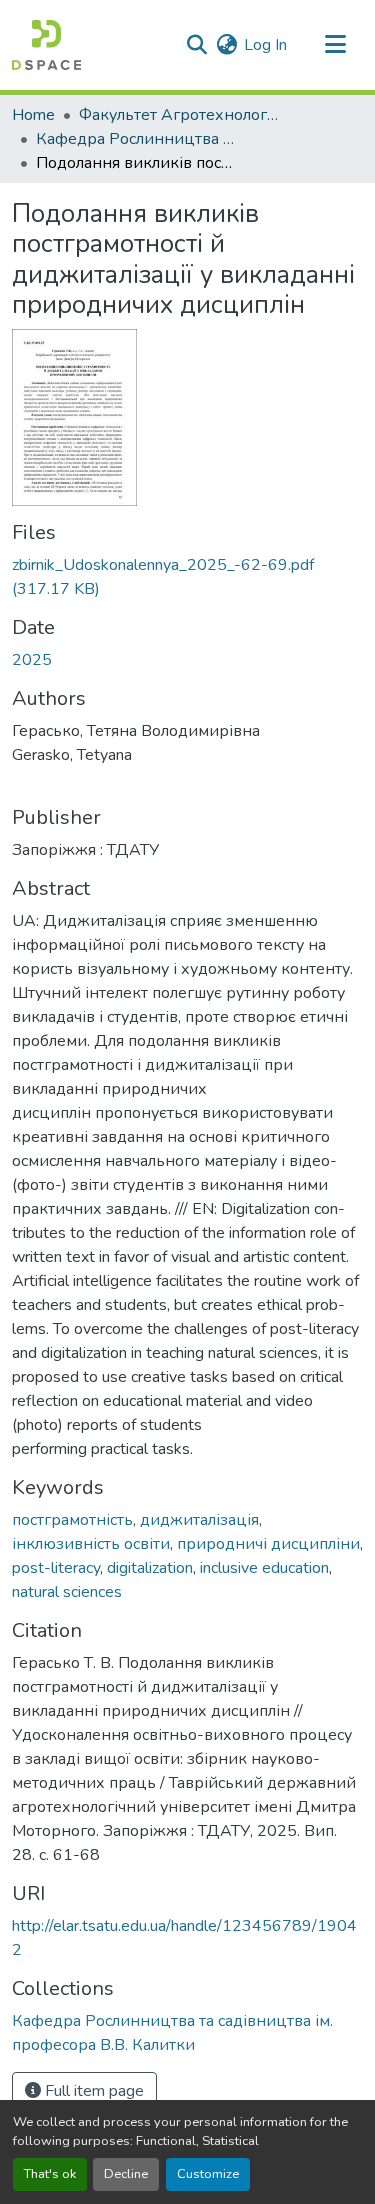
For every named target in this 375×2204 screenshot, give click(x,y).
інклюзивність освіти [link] (91, 1544)
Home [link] (33, 115)
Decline (126, 2174)
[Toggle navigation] (335, 45)
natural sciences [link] (67, 1592)
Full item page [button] (92, 2091)
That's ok (50, 2174)
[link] (187, 577)
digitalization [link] (150, 1568)
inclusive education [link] (264, 1568)
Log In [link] (265, 45)
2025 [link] (32, 660)
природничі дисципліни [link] (268, 1544)
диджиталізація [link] (199, 1520)
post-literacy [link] (56, 1568)
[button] (46, 45)
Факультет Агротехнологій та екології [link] (179, 115)
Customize (208, 2174)
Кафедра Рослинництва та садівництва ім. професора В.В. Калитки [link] (136, 139)
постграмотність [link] (72, 1520)
